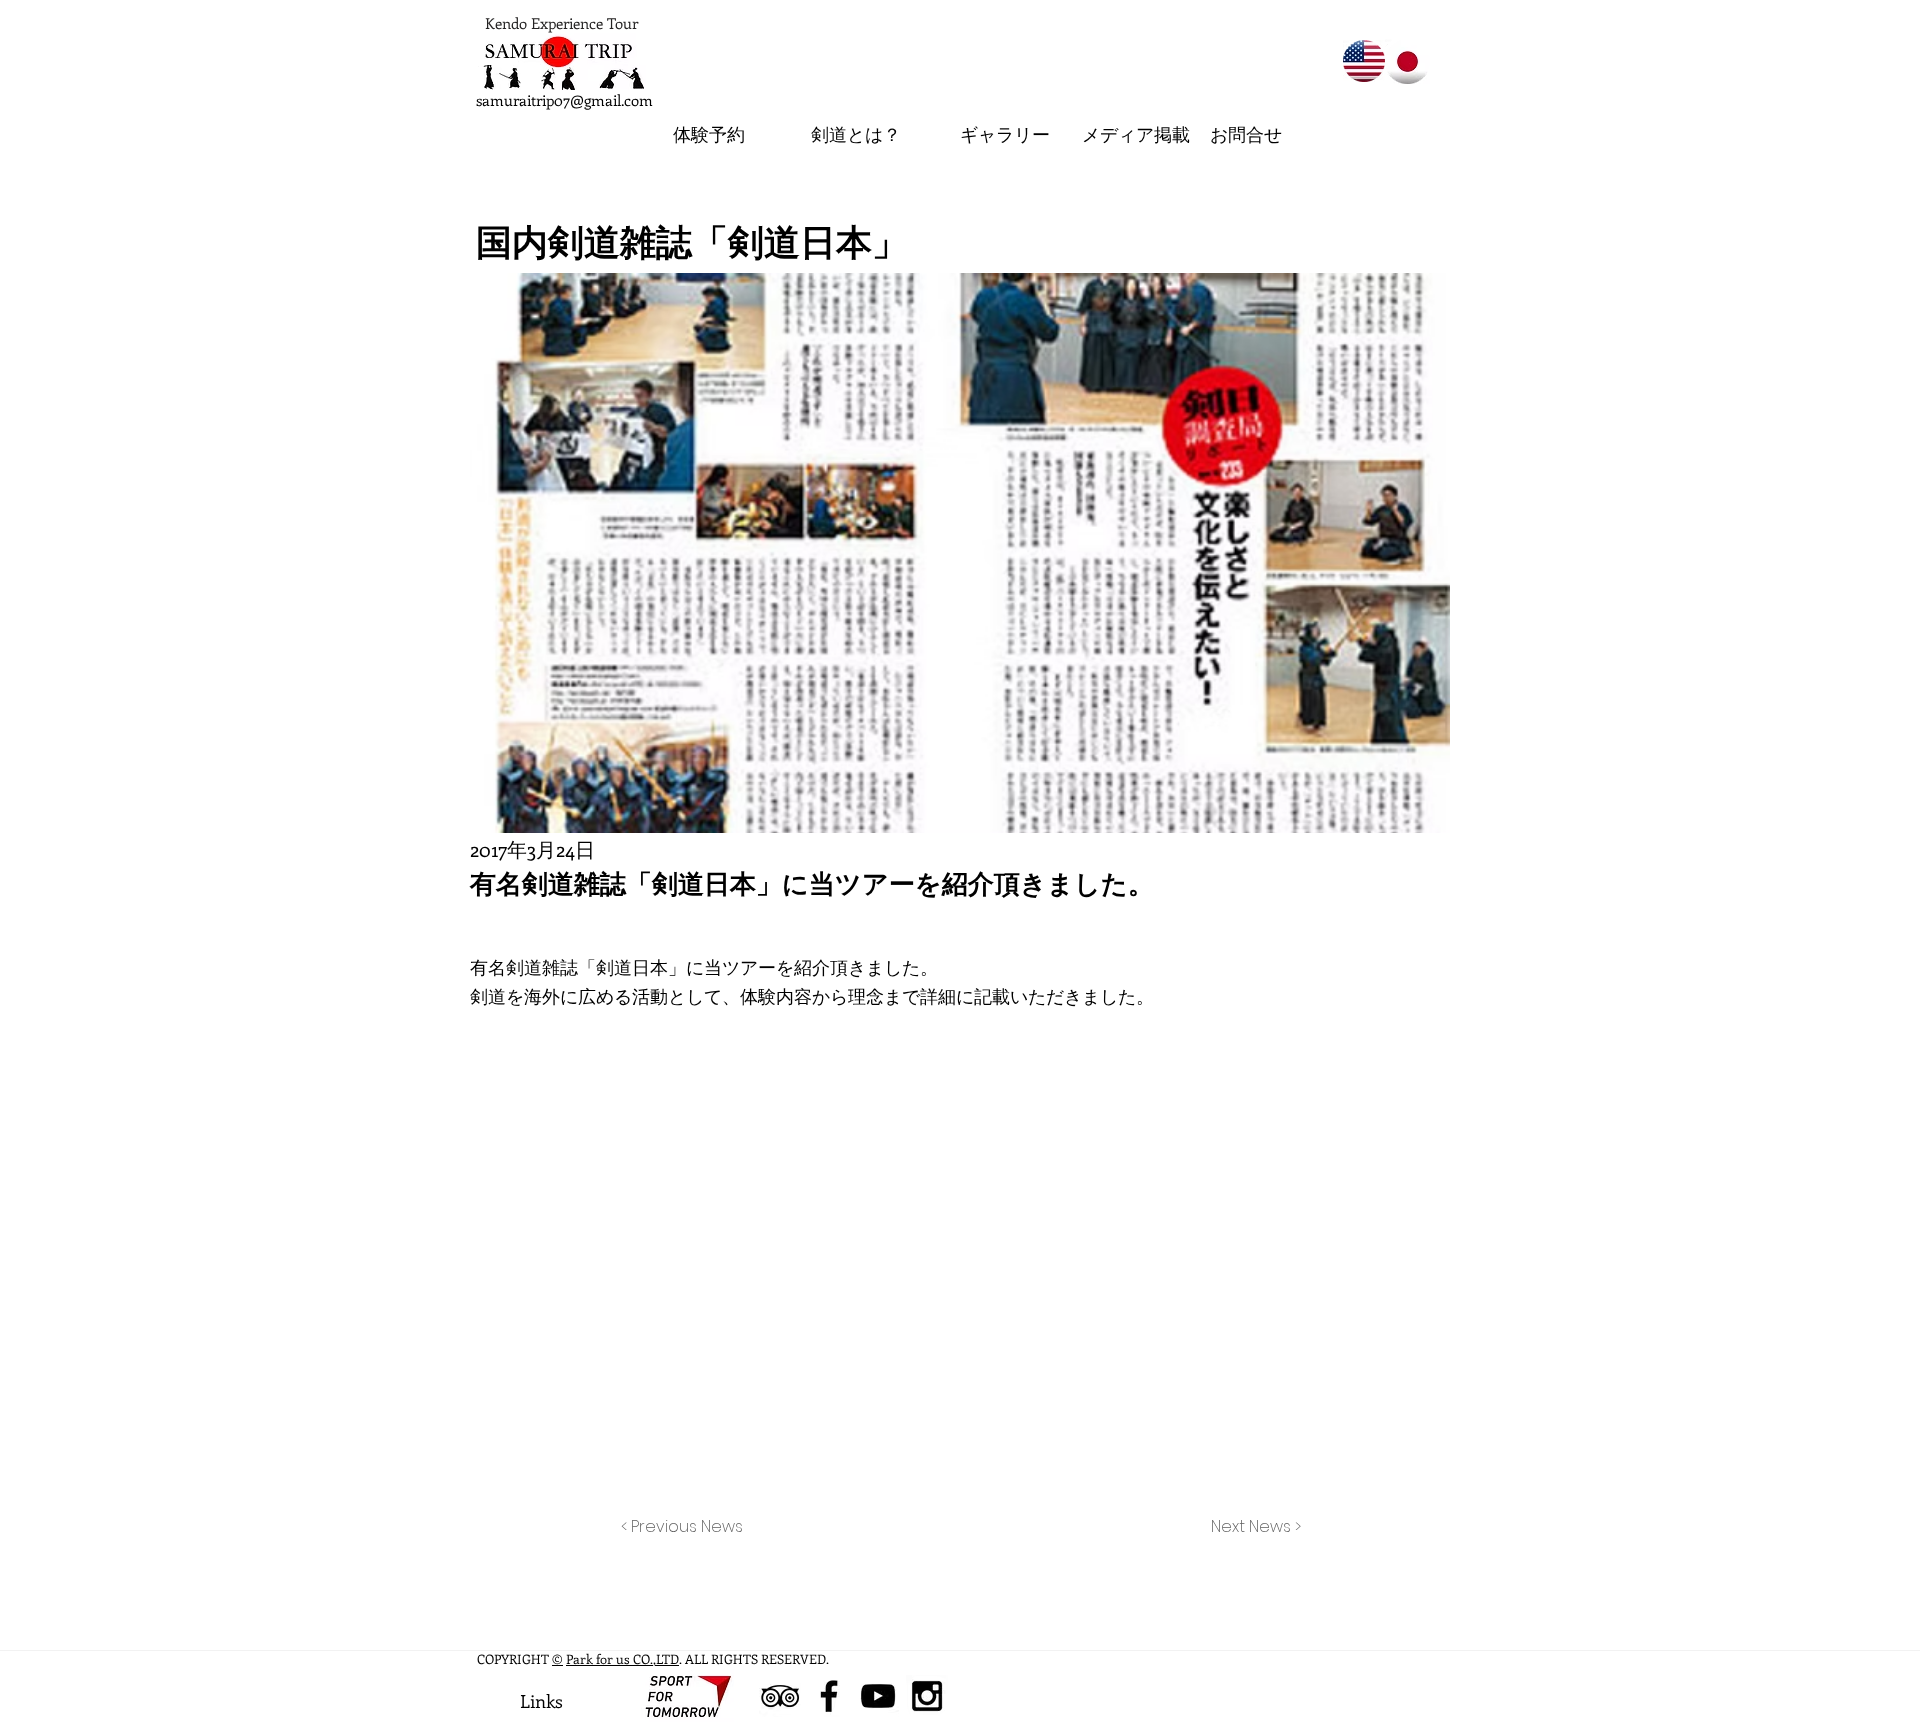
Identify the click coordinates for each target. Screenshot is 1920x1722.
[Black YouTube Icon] (878, 1696)
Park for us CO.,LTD (622, 1658)
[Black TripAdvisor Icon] (780, 1696)
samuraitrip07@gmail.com (564, 100)
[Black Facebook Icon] (829, 1696)
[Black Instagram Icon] (927, 1696)
